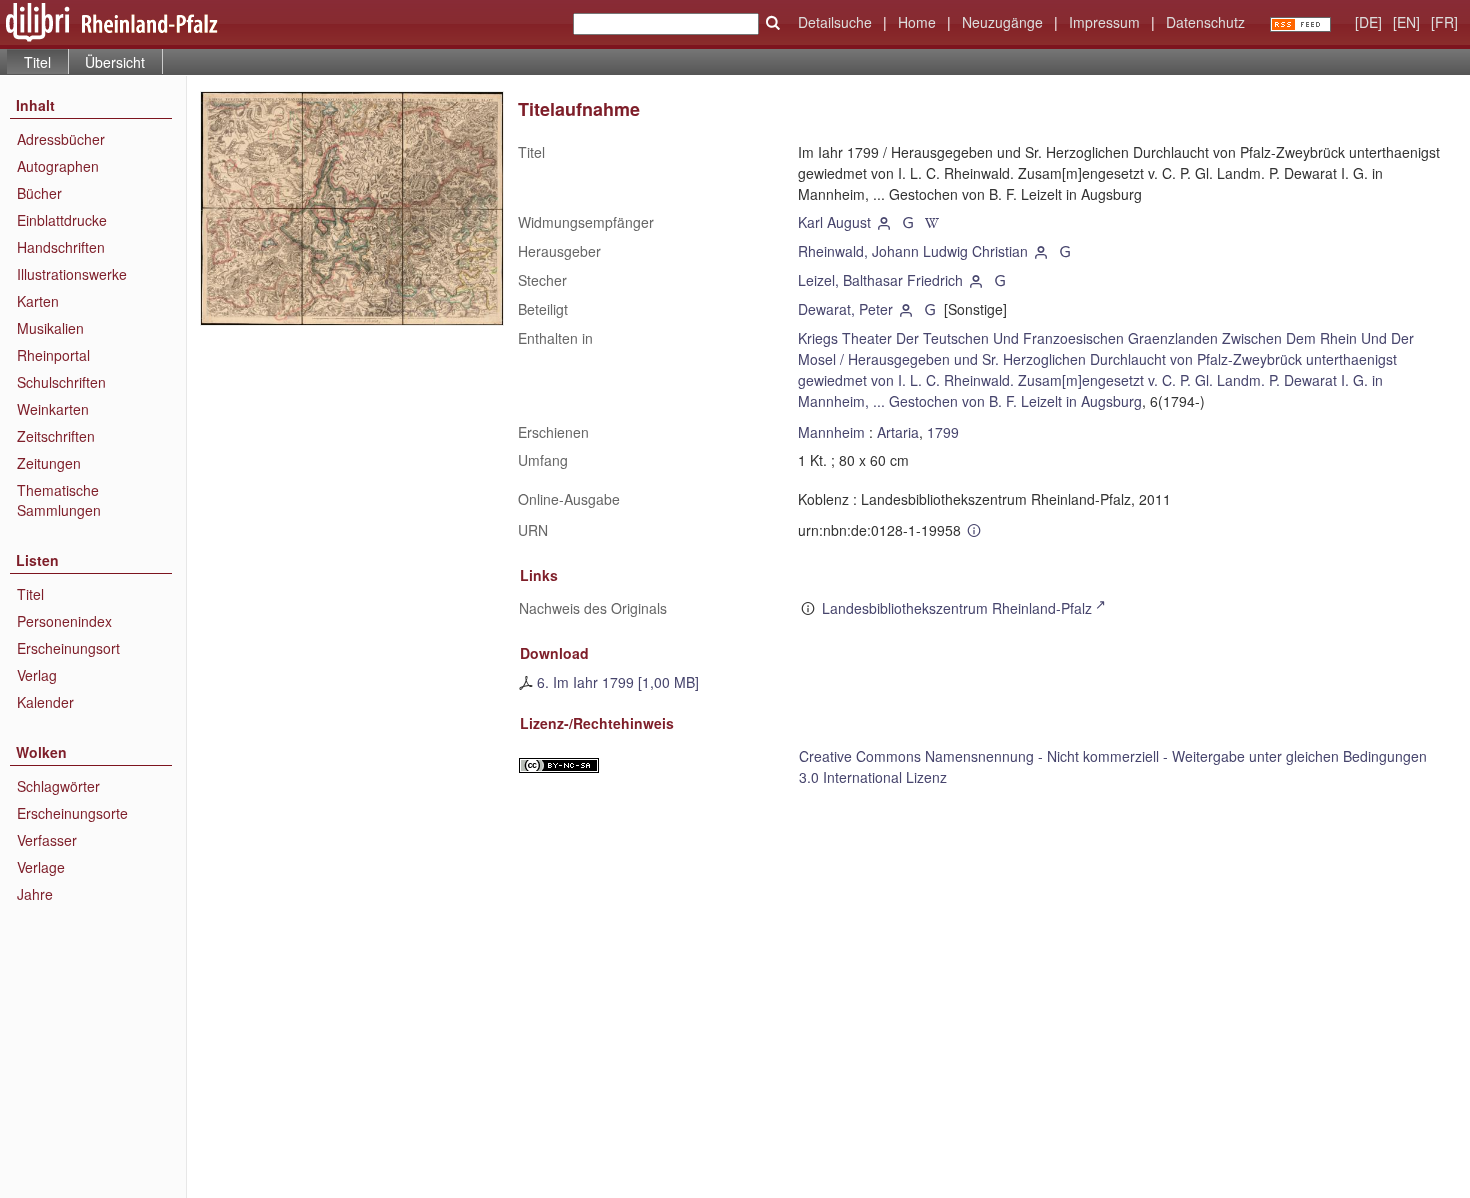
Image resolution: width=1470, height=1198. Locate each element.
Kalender (45, 702)
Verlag (37, 675)
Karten (38, 301)
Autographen (58, 166)
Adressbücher (61, 139)
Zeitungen (49, 463)
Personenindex (64, 621)
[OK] (773, 23)
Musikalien (50, 328)
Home (917, 22)
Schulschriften (61, 382)
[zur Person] (885, 222)
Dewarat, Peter (845, 309)
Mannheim (831, 432)
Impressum (1104, 22)
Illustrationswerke (72, 274)
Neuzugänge (1002, 22)
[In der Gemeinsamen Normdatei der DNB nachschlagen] (908, 222)
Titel (30, 594)
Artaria (898, 432)
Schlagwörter (58, 786)
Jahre (35, 894)
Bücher (39, 193)
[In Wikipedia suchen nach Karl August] (932, 222)
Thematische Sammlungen (59, 500)
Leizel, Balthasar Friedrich (880, 280)
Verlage (41, 867)
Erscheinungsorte (72, 813)
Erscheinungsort (68, 648)
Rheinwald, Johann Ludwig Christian (913, 251)
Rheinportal (53, 355)
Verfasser (47, 840)
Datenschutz (1205, 22)
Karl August (834, 222)
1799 (943, 432)
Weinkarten (53, 409)
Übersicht (115, 62)
